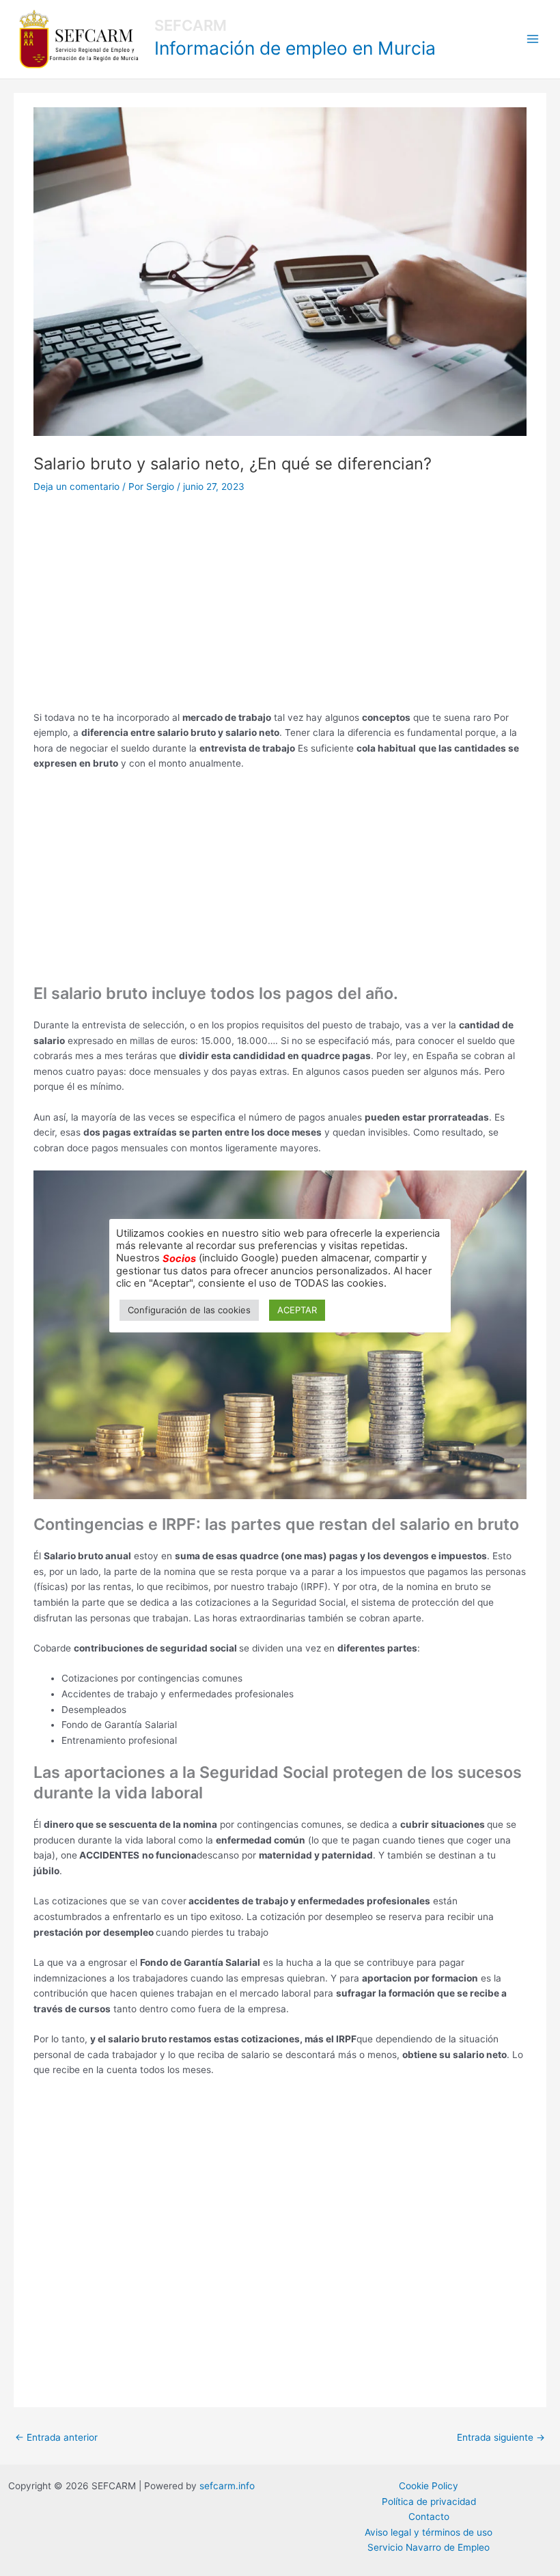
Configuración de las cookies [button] (189, 1310)
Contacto (429, 2517)
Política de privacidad (429, 2502)
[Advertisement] (280, 609)
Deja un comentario (76, 487)
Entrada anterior (56, 2437)
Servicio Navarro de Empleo (429, 2547)
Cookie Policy (429, 2486)
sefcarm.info (227, 2486)
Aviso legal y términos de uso (429, 2532)
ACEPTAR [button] (297, 1310)
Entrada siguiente (501, 2437)
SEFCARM (191, 25)
